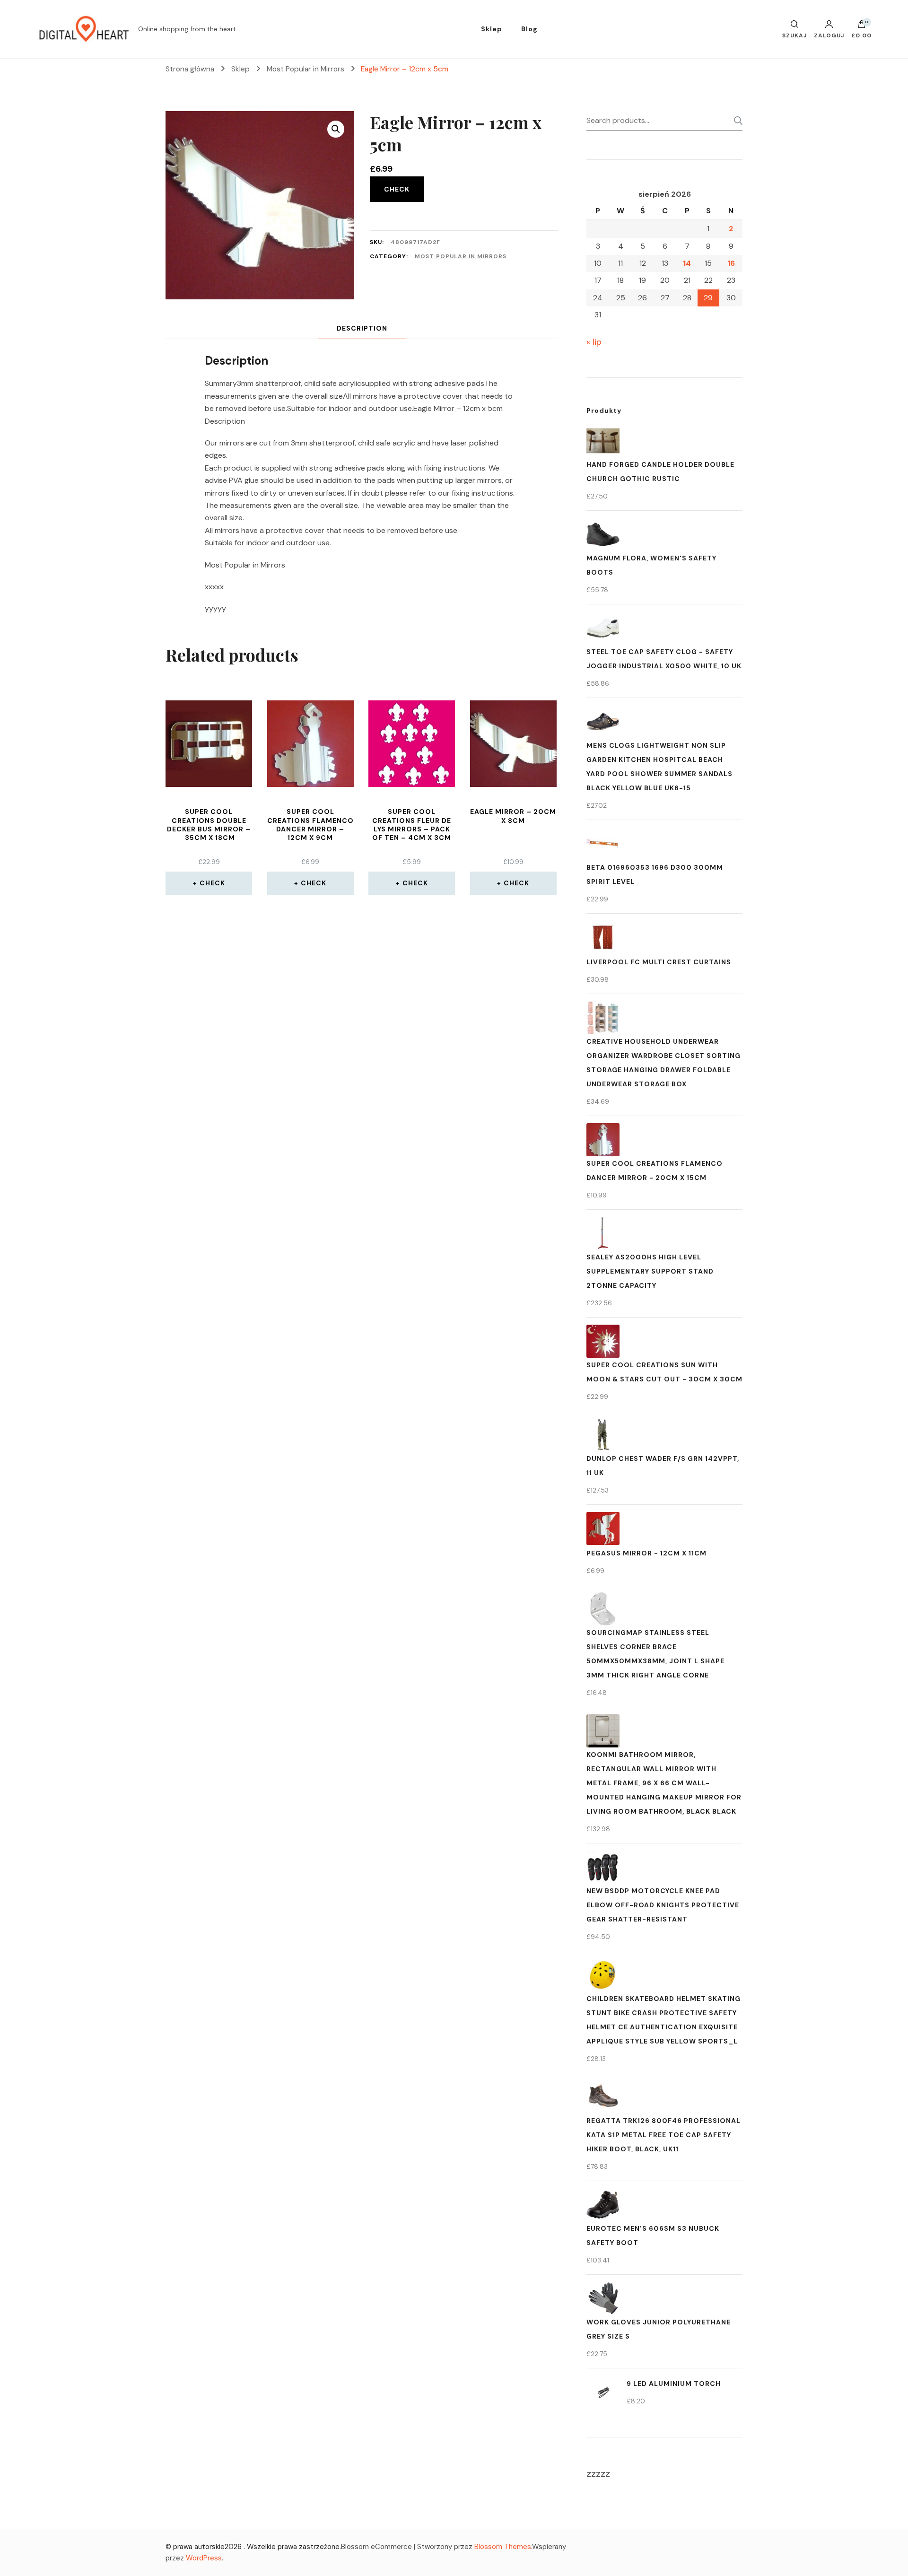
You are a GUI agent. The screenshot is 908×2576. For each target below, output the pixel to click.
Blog (529, 29)
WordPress (204, 2558)
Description (362, 328)
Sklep (492, 29)
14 (687, 263)
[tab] (362, 328)
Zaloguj (829, 35)
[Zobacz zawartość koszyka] (862, 26)
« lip (594, 342)
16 (731, 263)
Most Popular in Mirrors (461, 256)
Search (735, 121)
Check (397, 189)
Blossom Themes (503, 2547)
